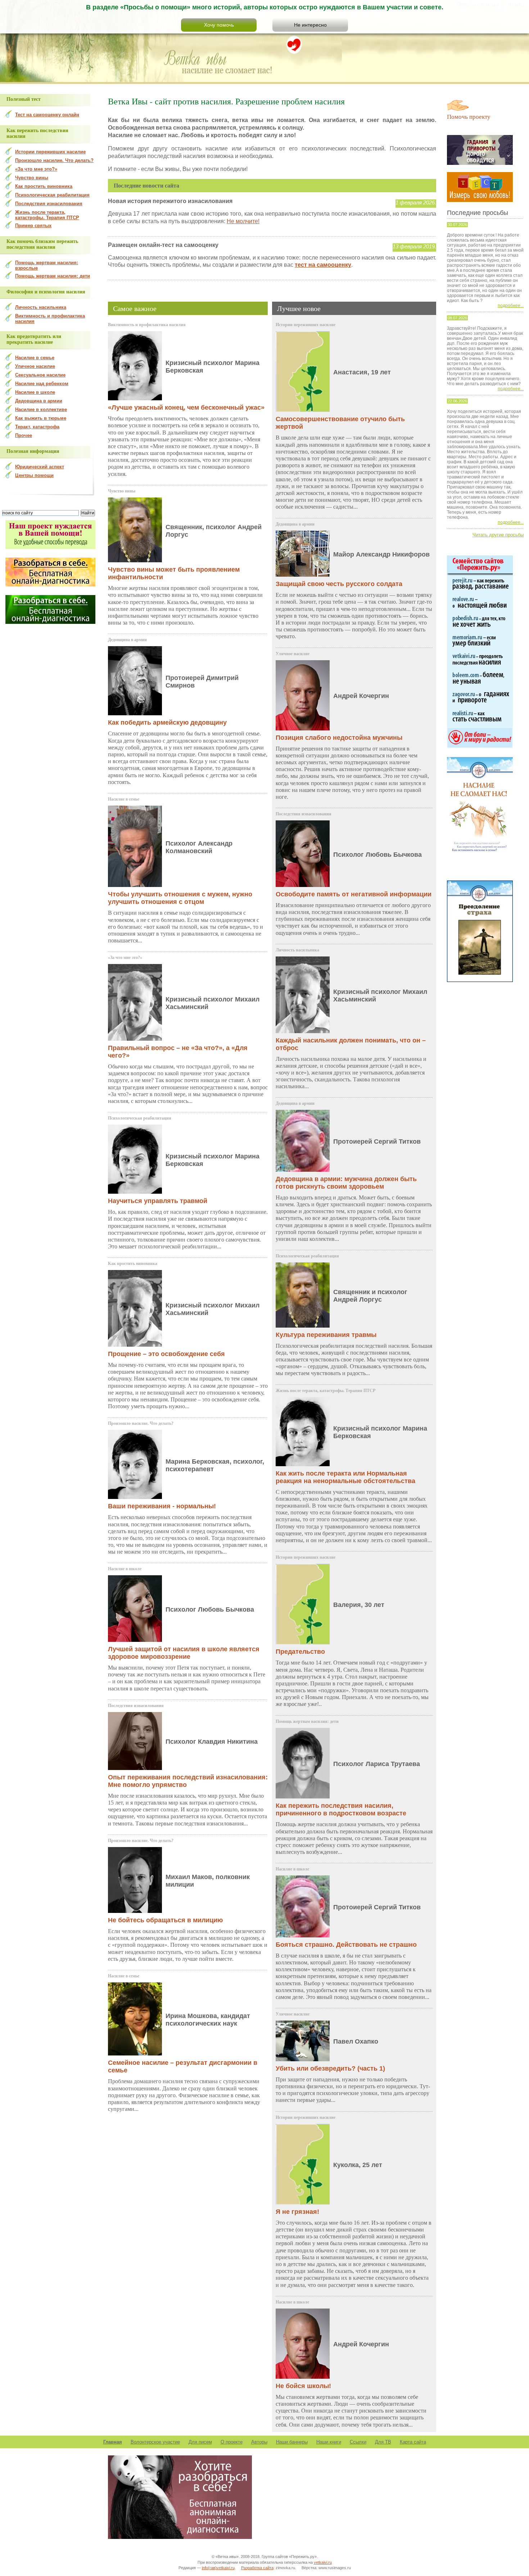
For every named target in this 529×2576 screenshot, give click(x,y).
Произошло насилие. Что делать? (141, 1423)
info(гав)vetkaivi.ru (218, 2568)
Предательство (300, 1652)
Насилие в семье (124, 799)
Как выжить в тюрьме (41, 418)
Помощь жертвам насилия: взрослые (47, 265)
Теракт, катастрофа (37, 427)
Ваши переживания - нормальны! (162, 1506)
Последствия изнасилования (136, 1706)
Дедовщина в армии (127, 640)
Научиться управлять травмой (158, 1201)
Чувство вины (122, 491)
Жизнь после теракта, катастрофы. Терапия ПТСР (325, 1391)
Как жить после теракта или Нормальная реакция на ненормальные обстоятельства (345, 1477)
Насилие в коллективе (41, 409)
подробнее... (511, 306)
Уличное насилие (293, 654)
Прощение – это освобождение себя (166, 1354)
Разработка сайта (257, 2568)
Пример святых (33, 226)
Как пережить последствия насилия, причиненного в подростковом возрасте (341, 1809)
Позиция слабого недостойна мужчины (339, 738)
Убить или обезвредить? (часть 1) (330, 2068)
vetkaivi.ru (323, 2562)
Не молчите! (243, 221)
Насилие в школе (125, 1569)
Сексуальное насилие (40, 375)
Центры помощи (34, 475)
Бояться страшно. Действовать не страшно (346, 1945)
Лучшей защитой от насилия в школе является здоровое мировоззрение (184, 1653)
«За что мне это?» (125, 958)
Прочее (24, 435)
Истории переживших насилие (306, 325)
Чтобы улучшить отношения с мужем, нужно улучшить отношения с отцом (180, 898)
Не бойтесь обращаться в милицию (165, 1920)
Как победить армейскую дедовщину (167, 722)
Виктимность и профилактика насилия (147, 325)
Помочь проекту (469, 116)
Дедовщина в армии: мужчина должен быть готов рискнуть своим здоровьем (346, 1183)
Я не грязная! (297, 2212)
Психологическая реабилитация (140, 1118)
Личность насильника (297, 950)
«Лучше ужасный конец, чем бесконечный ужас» (186, 407)
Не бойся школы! (303, 2386)
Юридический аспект (40, 467)
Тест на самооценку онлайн (47, 115)
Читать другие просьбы (498, 535)
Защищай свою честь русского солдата (339, 584)
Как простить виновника (133, 1264)
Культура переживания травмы (326, 1335)
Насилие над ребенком (42, 384)
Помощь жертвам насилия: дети (307, 1721)
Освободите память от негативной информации (354, 894)
